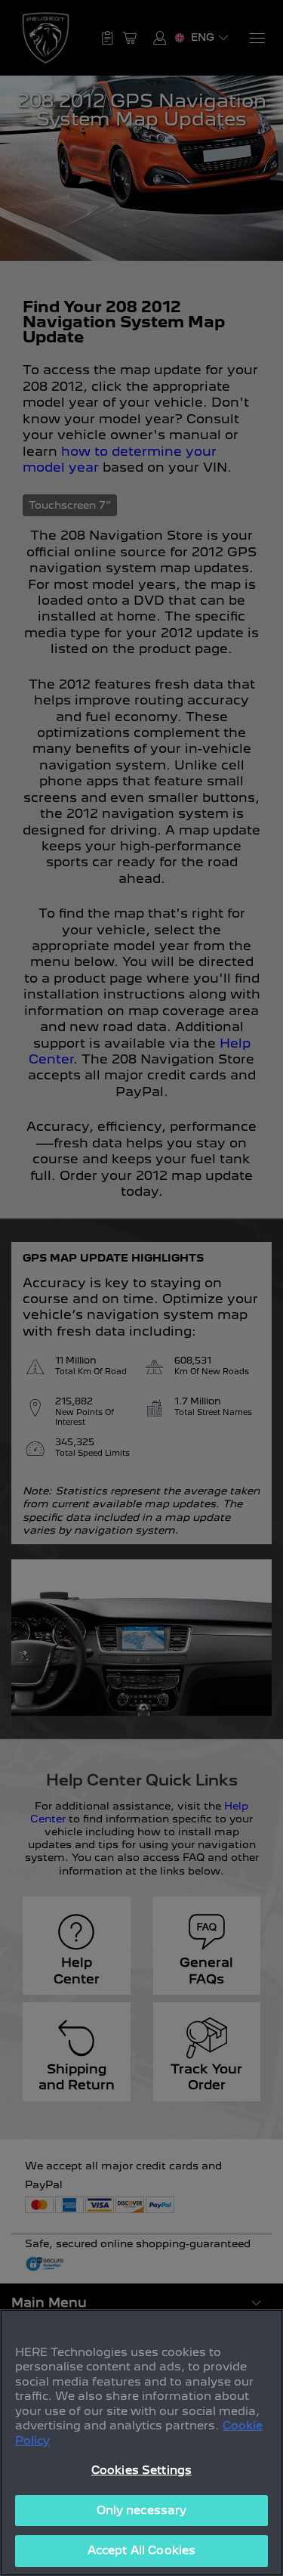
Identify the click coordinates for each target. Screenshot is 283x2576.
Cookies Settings (141, 2470)
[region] (141, 2443)
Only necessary (142, 2510)
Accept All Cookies (141, 2550)
